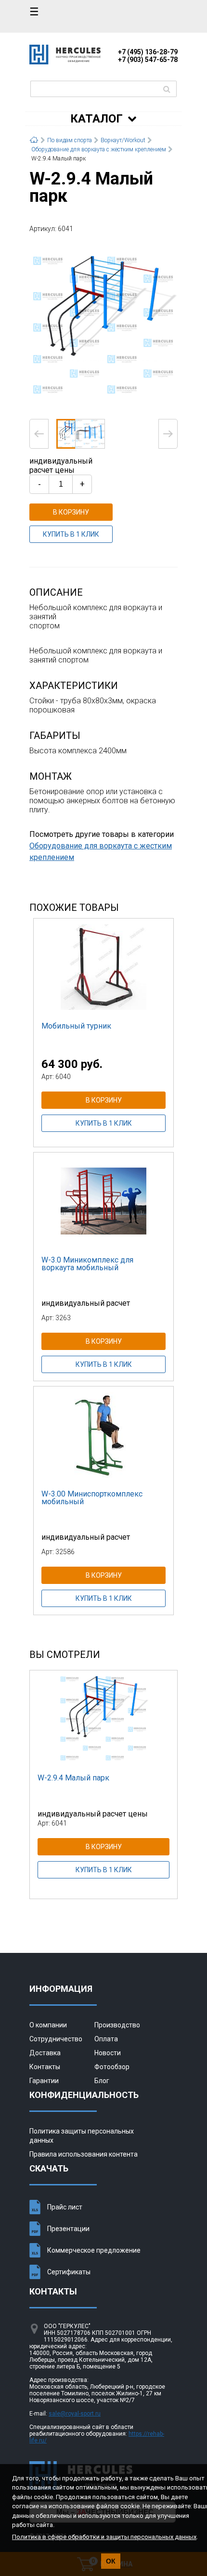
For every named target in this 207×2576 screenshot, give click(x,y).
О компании (48, 2025)
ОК (111, 2561)
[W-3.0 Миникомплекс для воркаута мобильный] (103, 1201)
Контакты (45, 2067)
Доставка (45, 2053)
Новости (108, 2053)
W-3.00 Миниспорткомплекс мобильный (92, 1498)
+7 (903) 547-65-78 (148, 60)
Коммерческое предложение (94, 2250)
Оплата (106, 2039)
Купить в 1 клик (71, 534)
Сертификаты (69, 2272)
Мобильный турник (76, 1026)
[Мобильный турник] (103, 967)
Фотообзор (112, 2067)
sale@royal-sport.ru (75, 2414)
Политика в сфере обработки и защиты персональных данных (104, 2537)
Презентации (68, 2229)
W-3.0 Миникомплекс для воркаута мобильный (87, 1264)
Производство (117, 2025)
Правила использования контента (84, 2154)
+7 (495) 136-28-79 (148, 52)
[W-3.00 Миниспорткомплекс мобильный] (103, 1435)
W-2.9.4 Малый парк (73, 1778)
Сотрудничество (56, 2039)
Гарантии (44, 2081)
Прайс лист (65, 2207)
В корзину (71, 512)
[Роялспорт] (65, 62)
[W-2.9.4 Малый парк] (103, 325)
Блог (102, 2081)
